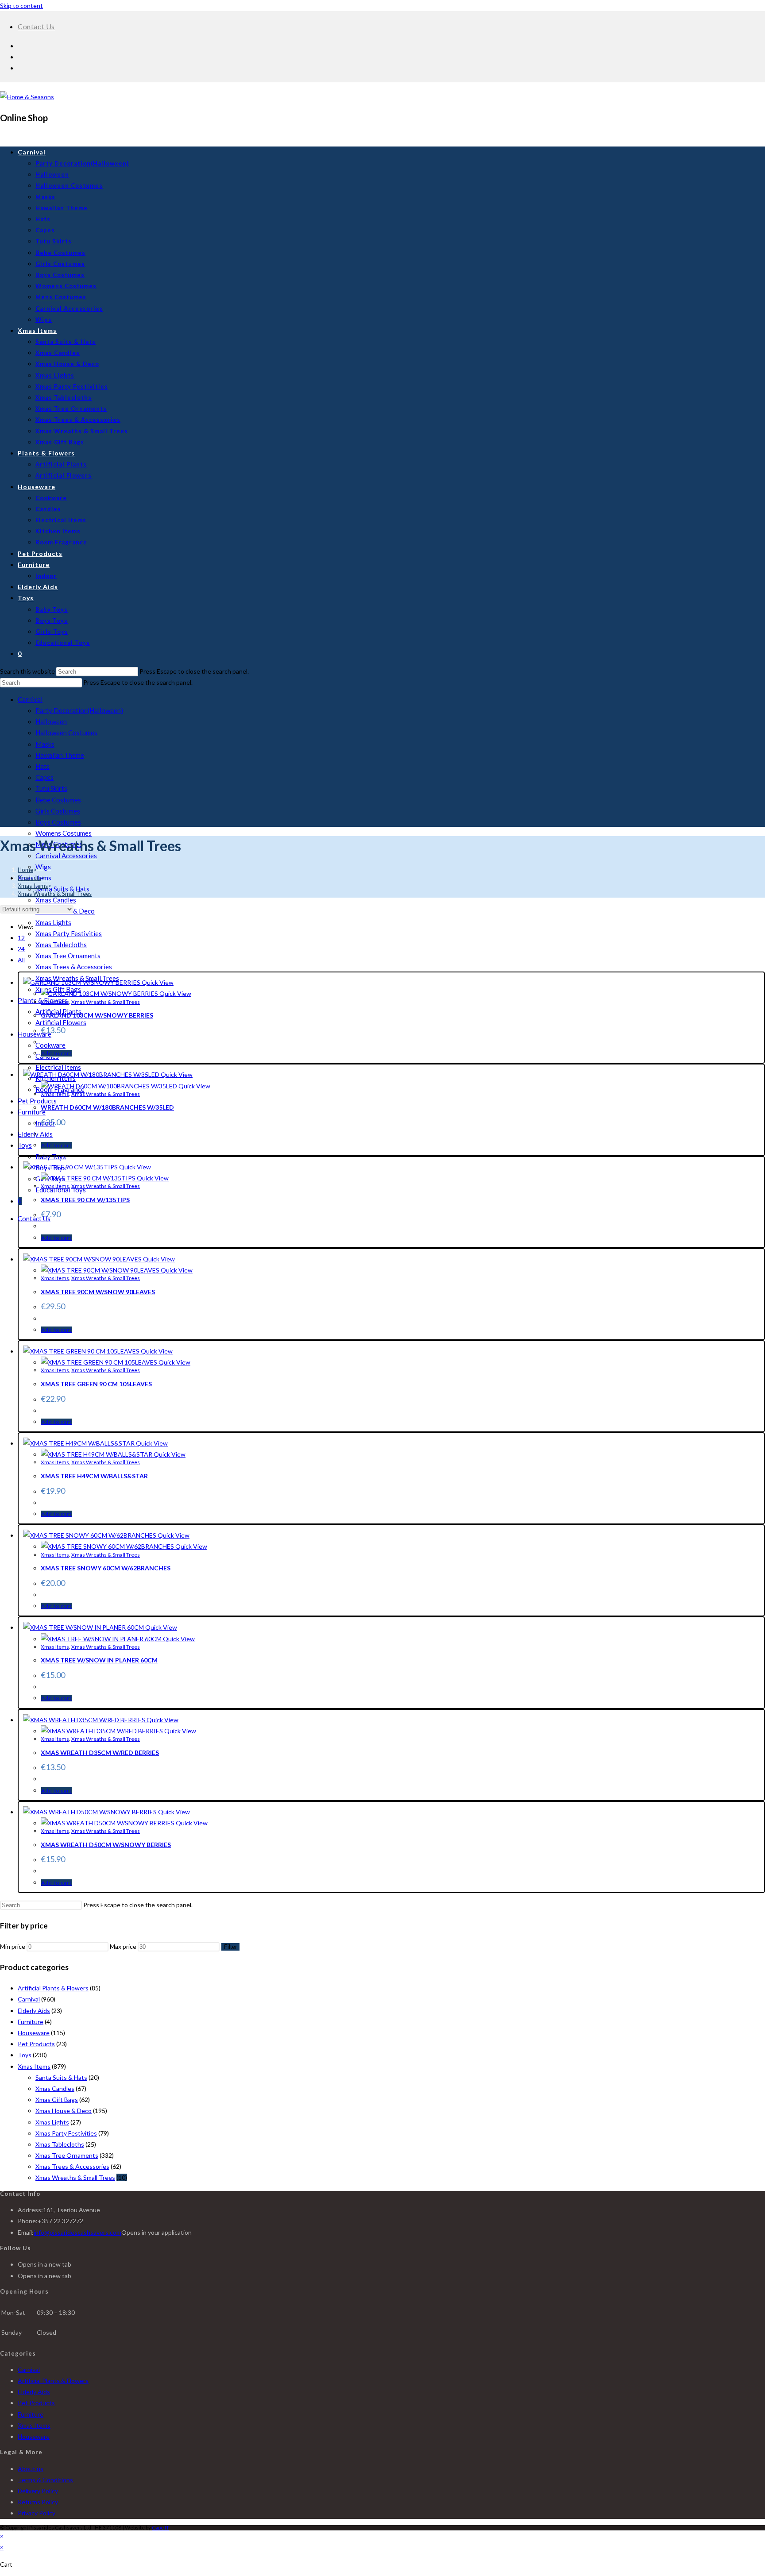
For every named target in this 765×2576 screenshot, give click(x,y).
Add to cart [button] (56, 1053)
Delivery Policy (38, 2491)
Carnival (30, 699)
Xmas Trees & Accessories (74, 967)
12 (21, 938)
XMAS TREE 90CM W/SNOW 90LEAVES (98, 1292)
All (21, 960)
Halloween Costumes (66, 733)
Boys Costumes (58, 822)
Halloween (51, 721)
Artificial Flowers (61, 1022)
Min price (13, 1946)
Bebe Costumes (58, 800)
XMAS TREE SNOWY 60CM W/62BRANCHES (106, 1568)
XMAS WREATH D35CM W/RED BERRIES (100, 1753)
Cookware (50, 1045)
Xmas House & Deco (64, 2111)
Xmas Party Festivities (69, 933)
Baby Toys (51, 1157)
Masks (45, 744)
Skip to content (21, 6)
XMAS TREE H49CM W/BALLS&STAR (94, 1476)
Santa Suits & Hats (62, 889)
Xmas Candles (56, 900)
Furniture (32, 1112)
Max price (123, 1946)
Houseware (34, 2033)
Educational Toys (61, 1190)
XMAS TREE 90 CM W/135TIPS (85, 1200)
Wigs (43, 867)
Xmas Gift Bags (57, 2100)
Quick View (157, 982)
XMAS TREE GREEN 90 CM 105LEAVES (96, 1384)
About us (31, 2469)
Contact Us (36, 26)
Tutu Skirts (51, 788)
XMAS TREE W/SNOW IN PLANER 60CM (99, 1660)
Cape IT (160, 2528)
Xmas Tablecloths (61, 945)
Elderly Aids (34, 2011)
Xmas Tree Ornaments (68, 956)
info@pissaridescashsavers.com (77, 2232)
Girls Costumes (58, 811)
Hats (42, 766)
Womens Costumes (64, 833)
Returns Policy (38, 2502)
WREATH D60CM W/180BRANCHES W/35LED (107, 1107)
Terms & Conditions (45, 2480)
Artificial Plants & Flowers (53, 1988)
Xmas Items (55, 1002)
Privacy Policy (37, 2513)
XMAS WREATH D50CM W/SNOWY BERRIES (106, 1845)
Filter (230, 1947)
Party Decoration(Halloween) (79, 710)
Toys (25, 1145)
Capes (44, 777)
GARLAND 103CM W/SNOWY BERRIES (97, 1015)
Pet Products (37, 1101)
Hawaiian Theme (60, 755)
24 (21, 949)
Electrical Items (58, 1067)
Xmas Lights (53, 922)
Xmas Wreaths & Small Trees (55, 894)
